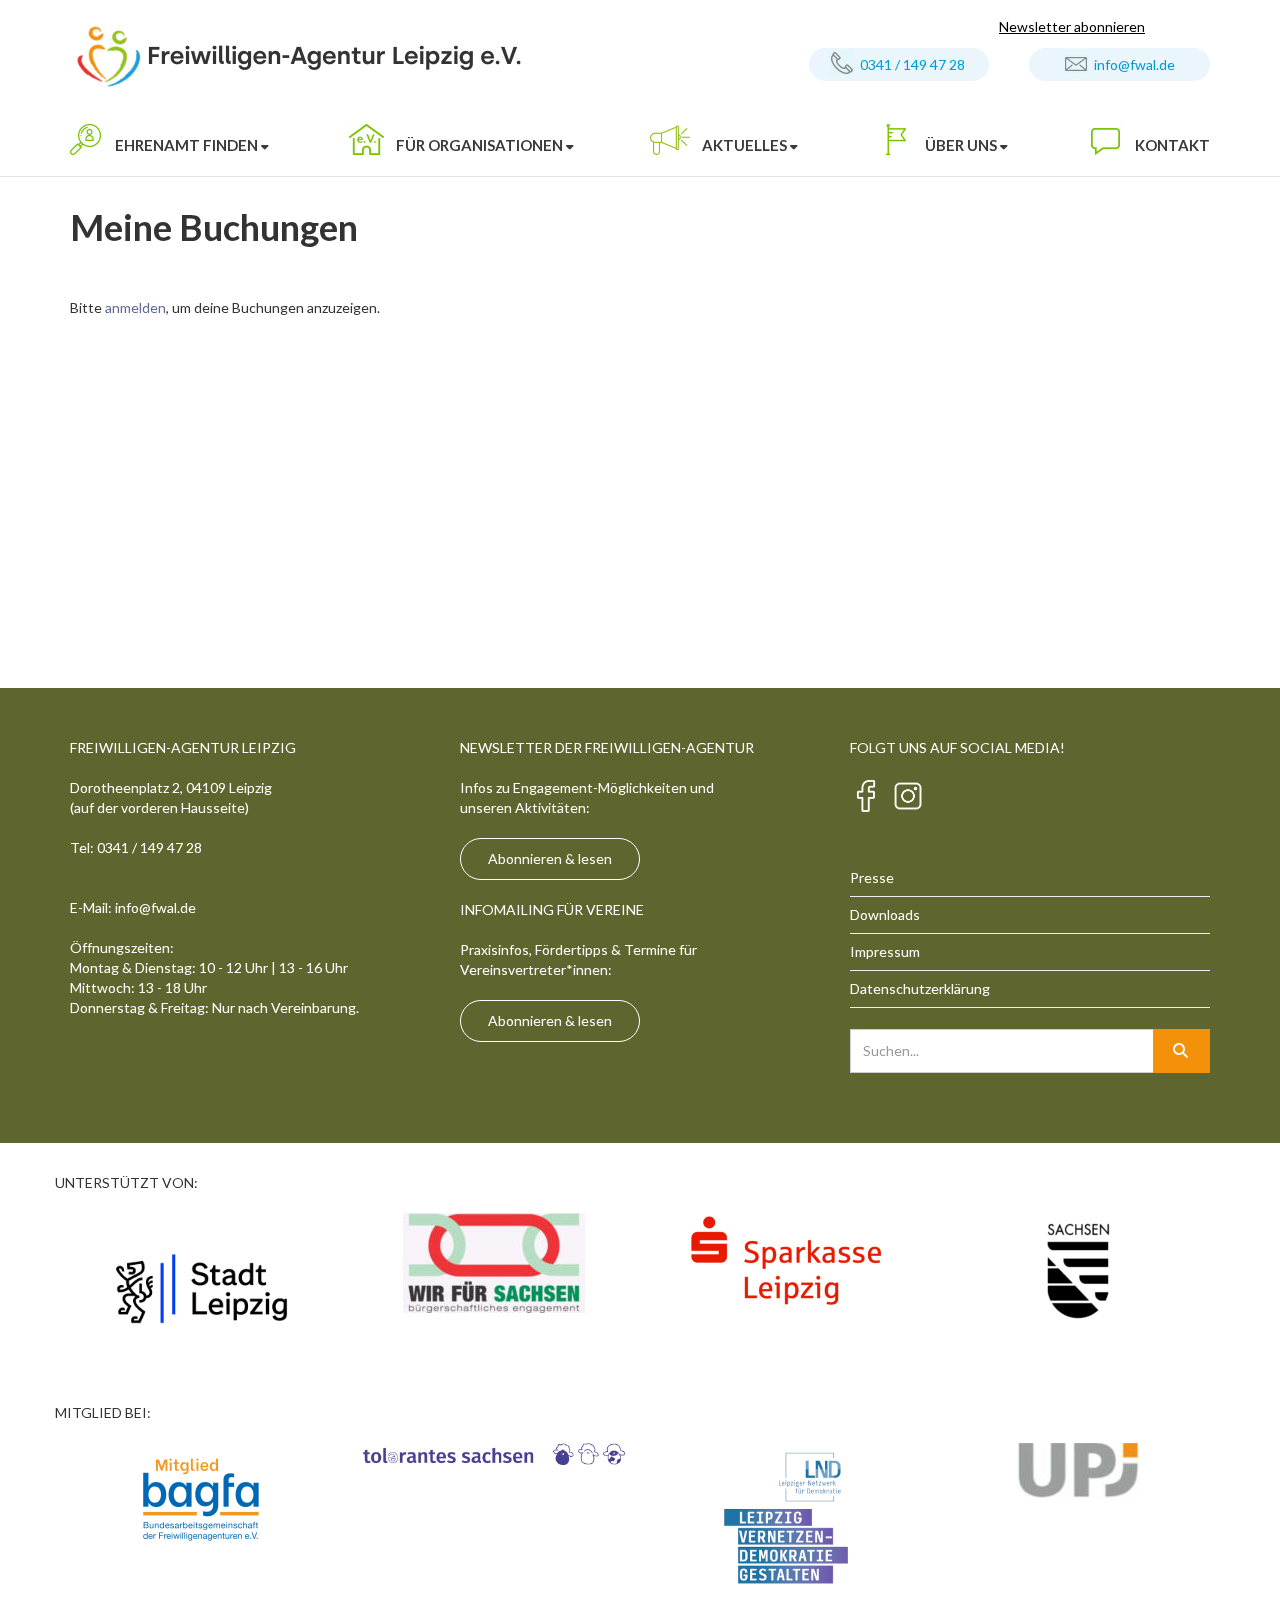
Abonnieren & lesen (550, 858)
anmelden (135, 307)
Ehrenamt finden (186, 145)
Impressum (885, 951)
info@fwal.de (1134, 64)
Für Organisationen (479, 145)
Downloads (885, 914)
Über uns (961, 145)
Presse (872, 877)
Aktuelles (744, 145)
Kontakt (1172, 145)
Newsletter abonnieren (1072, 26)
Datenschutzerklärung (920, 988)
